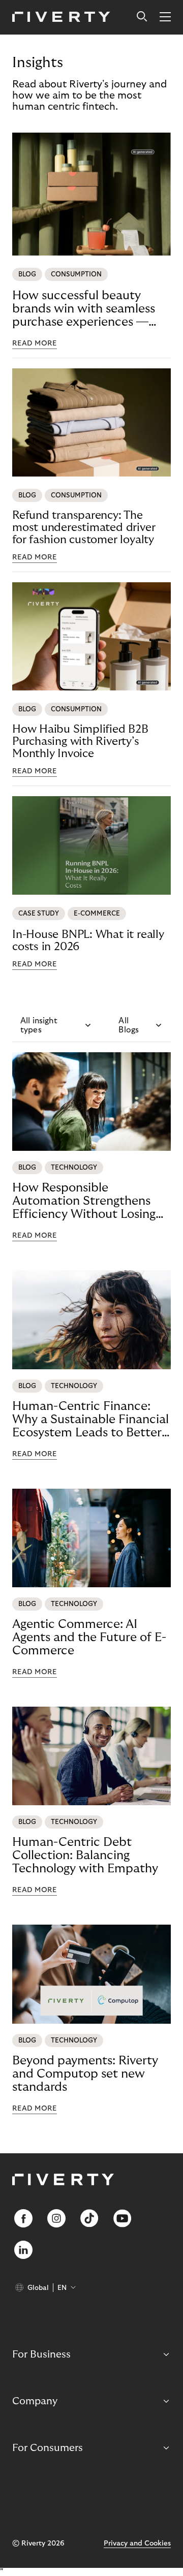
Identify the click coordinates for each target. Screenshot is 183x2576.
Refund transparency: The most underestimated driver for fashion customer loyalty (84, 527)
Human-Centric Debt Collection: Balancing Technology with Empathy (85, 1855)
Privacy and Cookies (137, 2543)
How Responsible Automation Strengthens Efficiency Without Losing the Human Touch (84, 1201)
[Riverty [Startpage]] (61, 18)
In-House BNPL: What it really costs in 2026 (88, 940)
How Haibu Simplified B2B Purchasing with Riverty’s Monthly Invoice (80, 741)
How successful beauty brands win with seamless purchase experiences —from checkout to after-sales (84, 309)
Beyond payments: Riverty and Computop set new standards (85, 2074)
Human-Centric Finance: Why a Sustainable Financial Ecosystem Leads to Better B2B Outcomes (90, 1420)
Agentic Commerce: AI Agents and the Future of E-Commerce (89, 1637)
